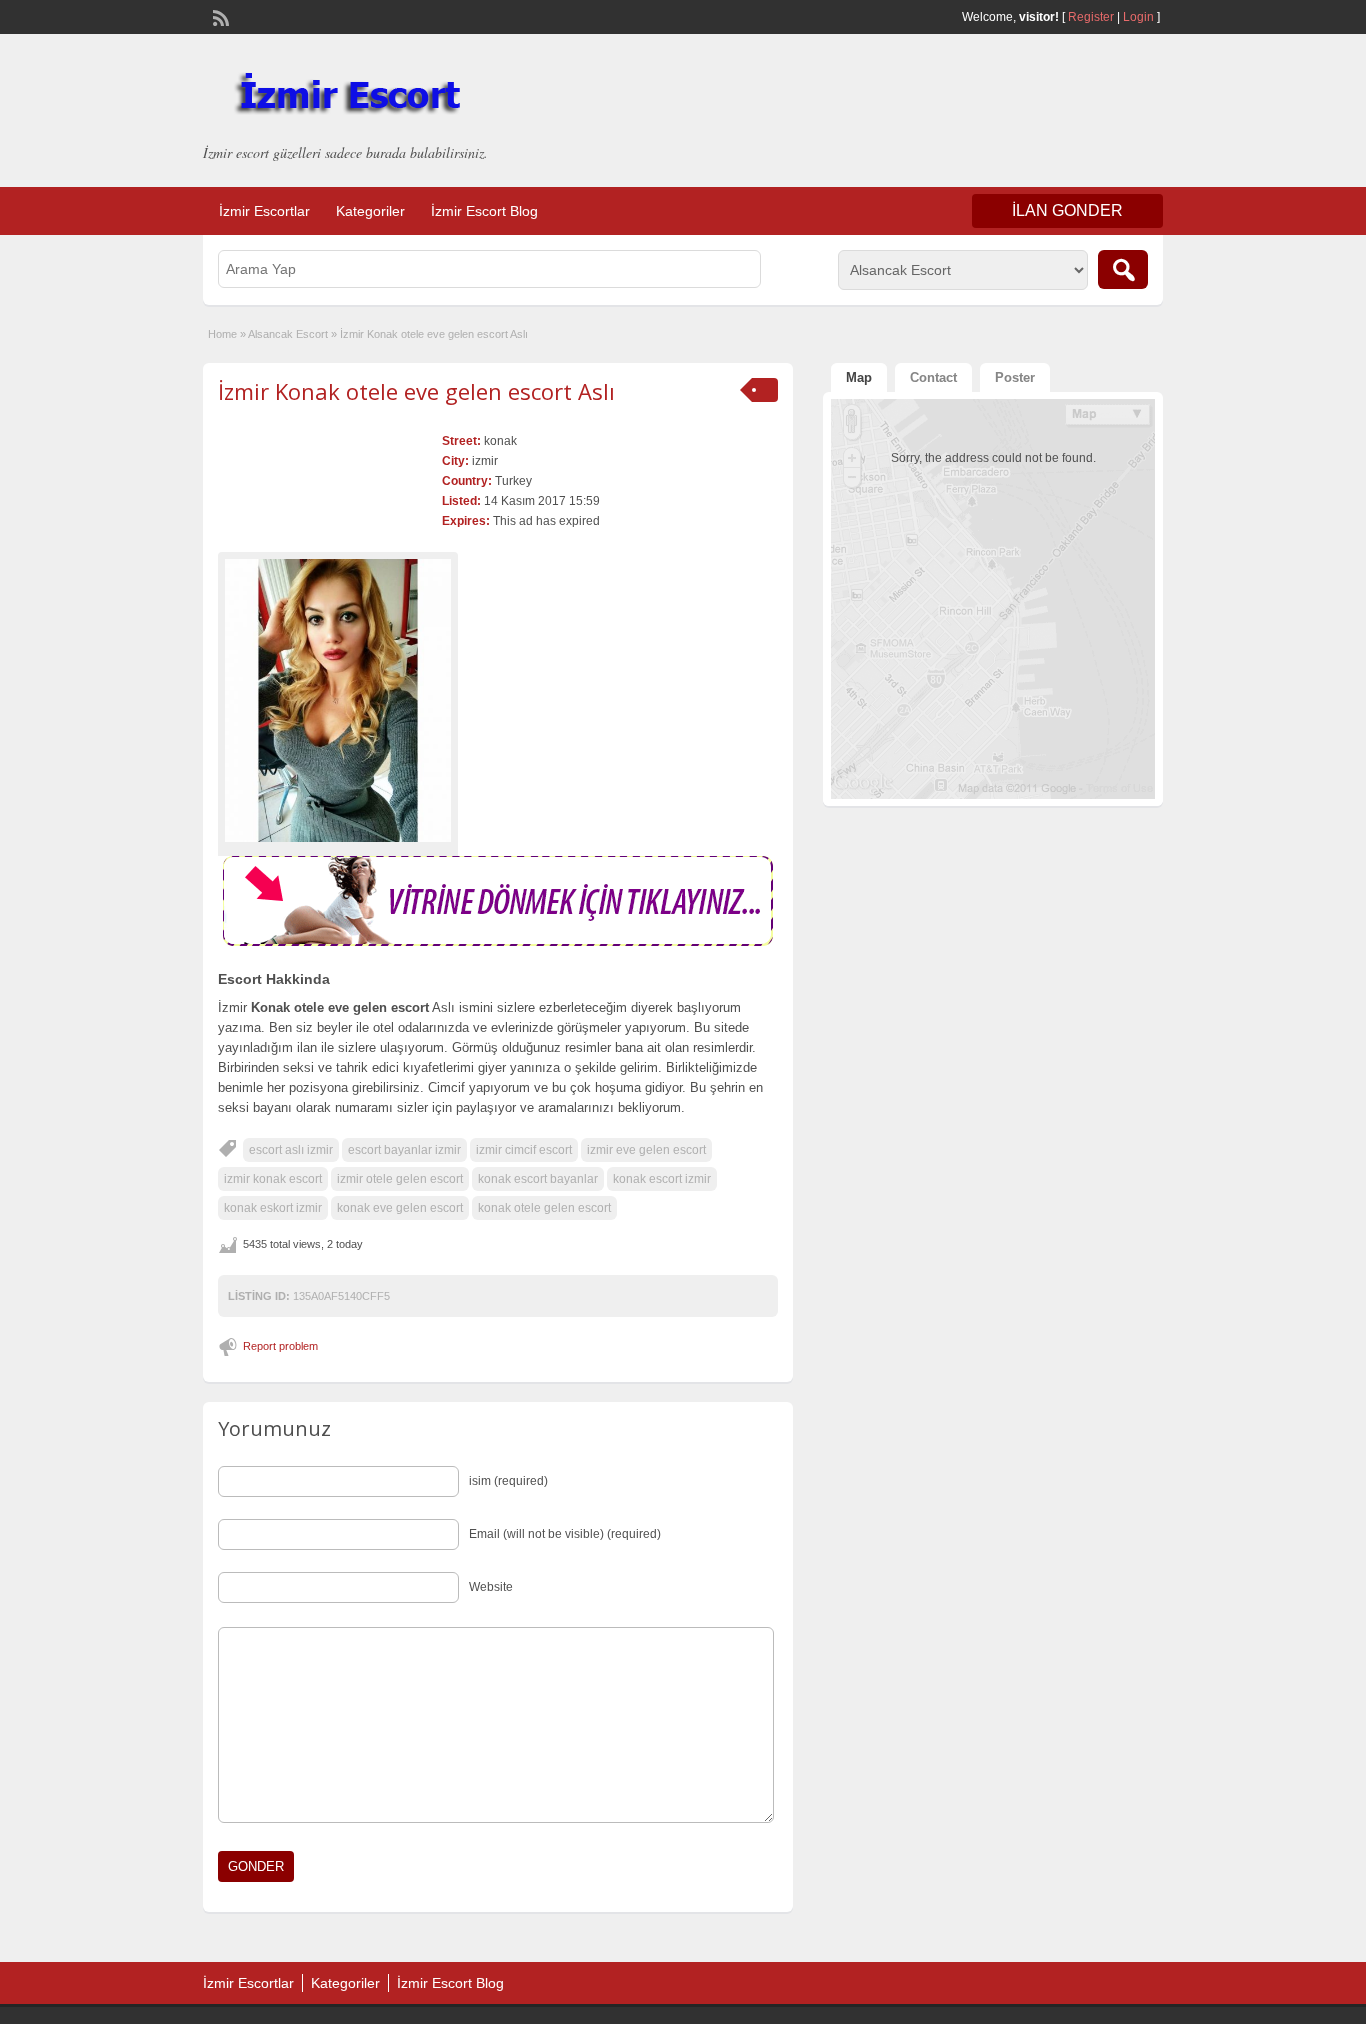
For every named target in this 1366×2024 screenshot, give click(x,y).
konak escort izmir (662, 1179)
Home (222, 334)
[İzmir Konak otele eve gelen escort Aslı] (338, 700)
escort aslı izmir (291, 1150)
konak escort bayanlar (538, 1179)
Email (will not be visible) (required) (565, 1534)
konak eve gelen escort (400, 1208)
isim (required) (508, 1481)
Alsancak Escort (288, 334)
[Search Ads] (1123, 269)
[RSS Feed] (219, 16)
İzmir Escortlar (264, 211)
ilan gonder (1067, 210)
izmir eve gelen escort (646, 1150)
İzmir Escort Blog (484, 211)
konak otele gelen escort (544, 1208)
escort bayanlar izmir (404, 1150)
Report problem (280, 1346)
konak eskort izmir (273, 1208)
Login (1138, 17)
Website (491, 1587)
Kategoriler (370, 211)
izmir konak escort (273, 1179)
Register (1091, 17)
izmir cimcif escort (524, 1150)
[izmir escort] (498, 942)
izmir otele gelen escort (400, 1179)
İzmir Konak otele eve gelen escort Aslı (416, 391)
